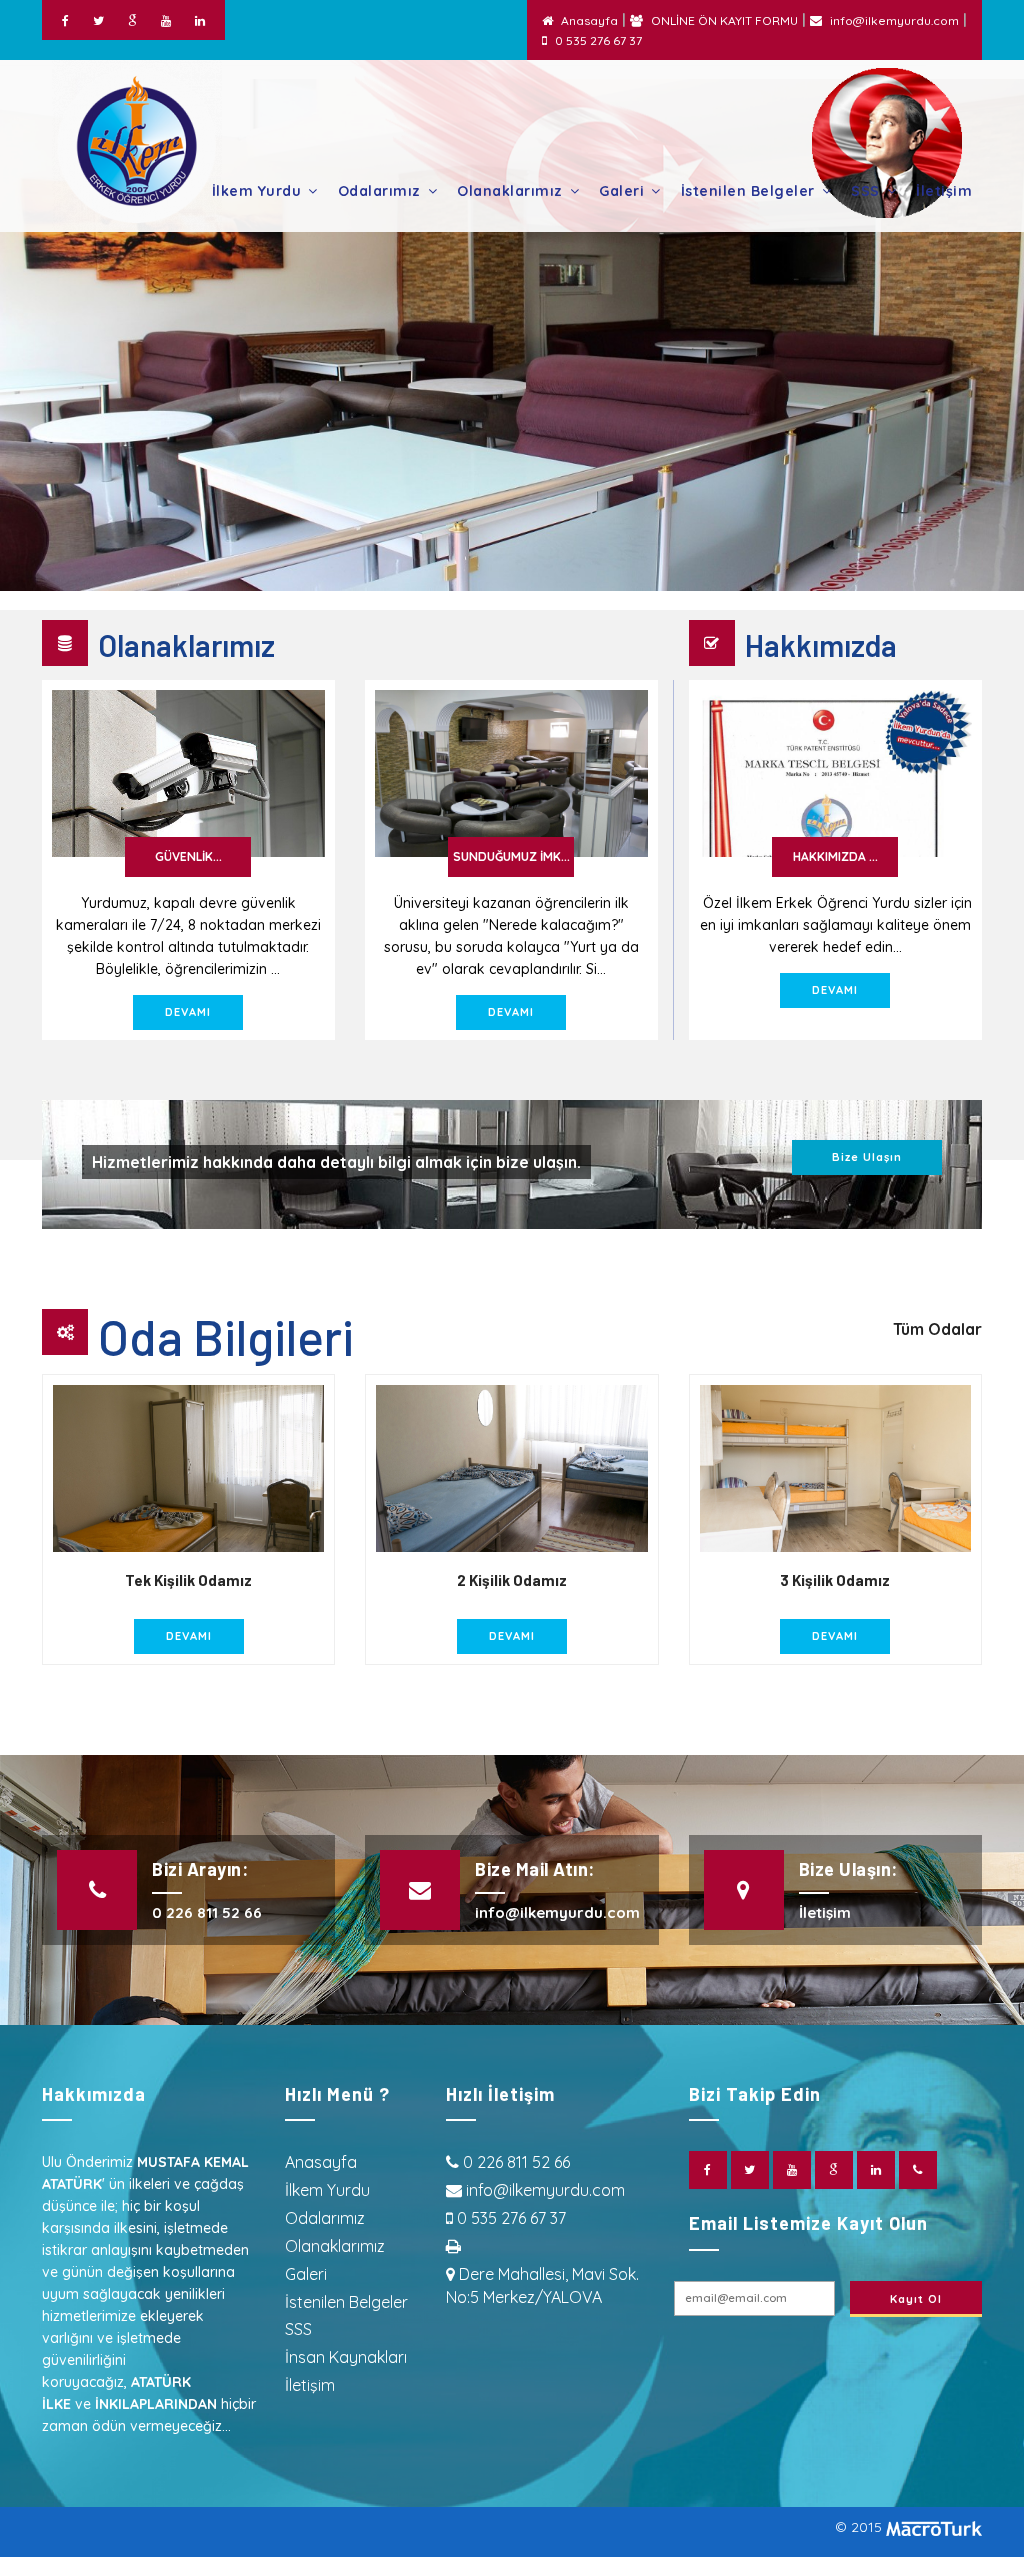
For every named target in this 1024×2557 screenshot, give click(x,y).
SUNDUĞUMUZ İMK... (511, 856)
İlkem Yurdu (257, 191)
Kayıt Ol (916, 2299)
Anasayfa (589, 20)
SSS (865, 191)
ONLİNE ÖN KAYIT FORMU (724, 20)
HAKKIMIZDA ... (835, 856)
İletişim (944, 191)
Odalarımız (379, 191)
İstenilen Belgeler (748, 191)
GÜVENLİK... (188, 856)
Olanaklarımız (510, 191)
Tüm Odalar (937, 1329)
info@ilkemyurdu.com (894, 20)
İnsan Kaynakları (346, 2357)
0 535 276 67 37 (598, 40)
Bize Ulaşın (867, 1157)
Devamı (188, 1012)
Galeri (621, 191)
